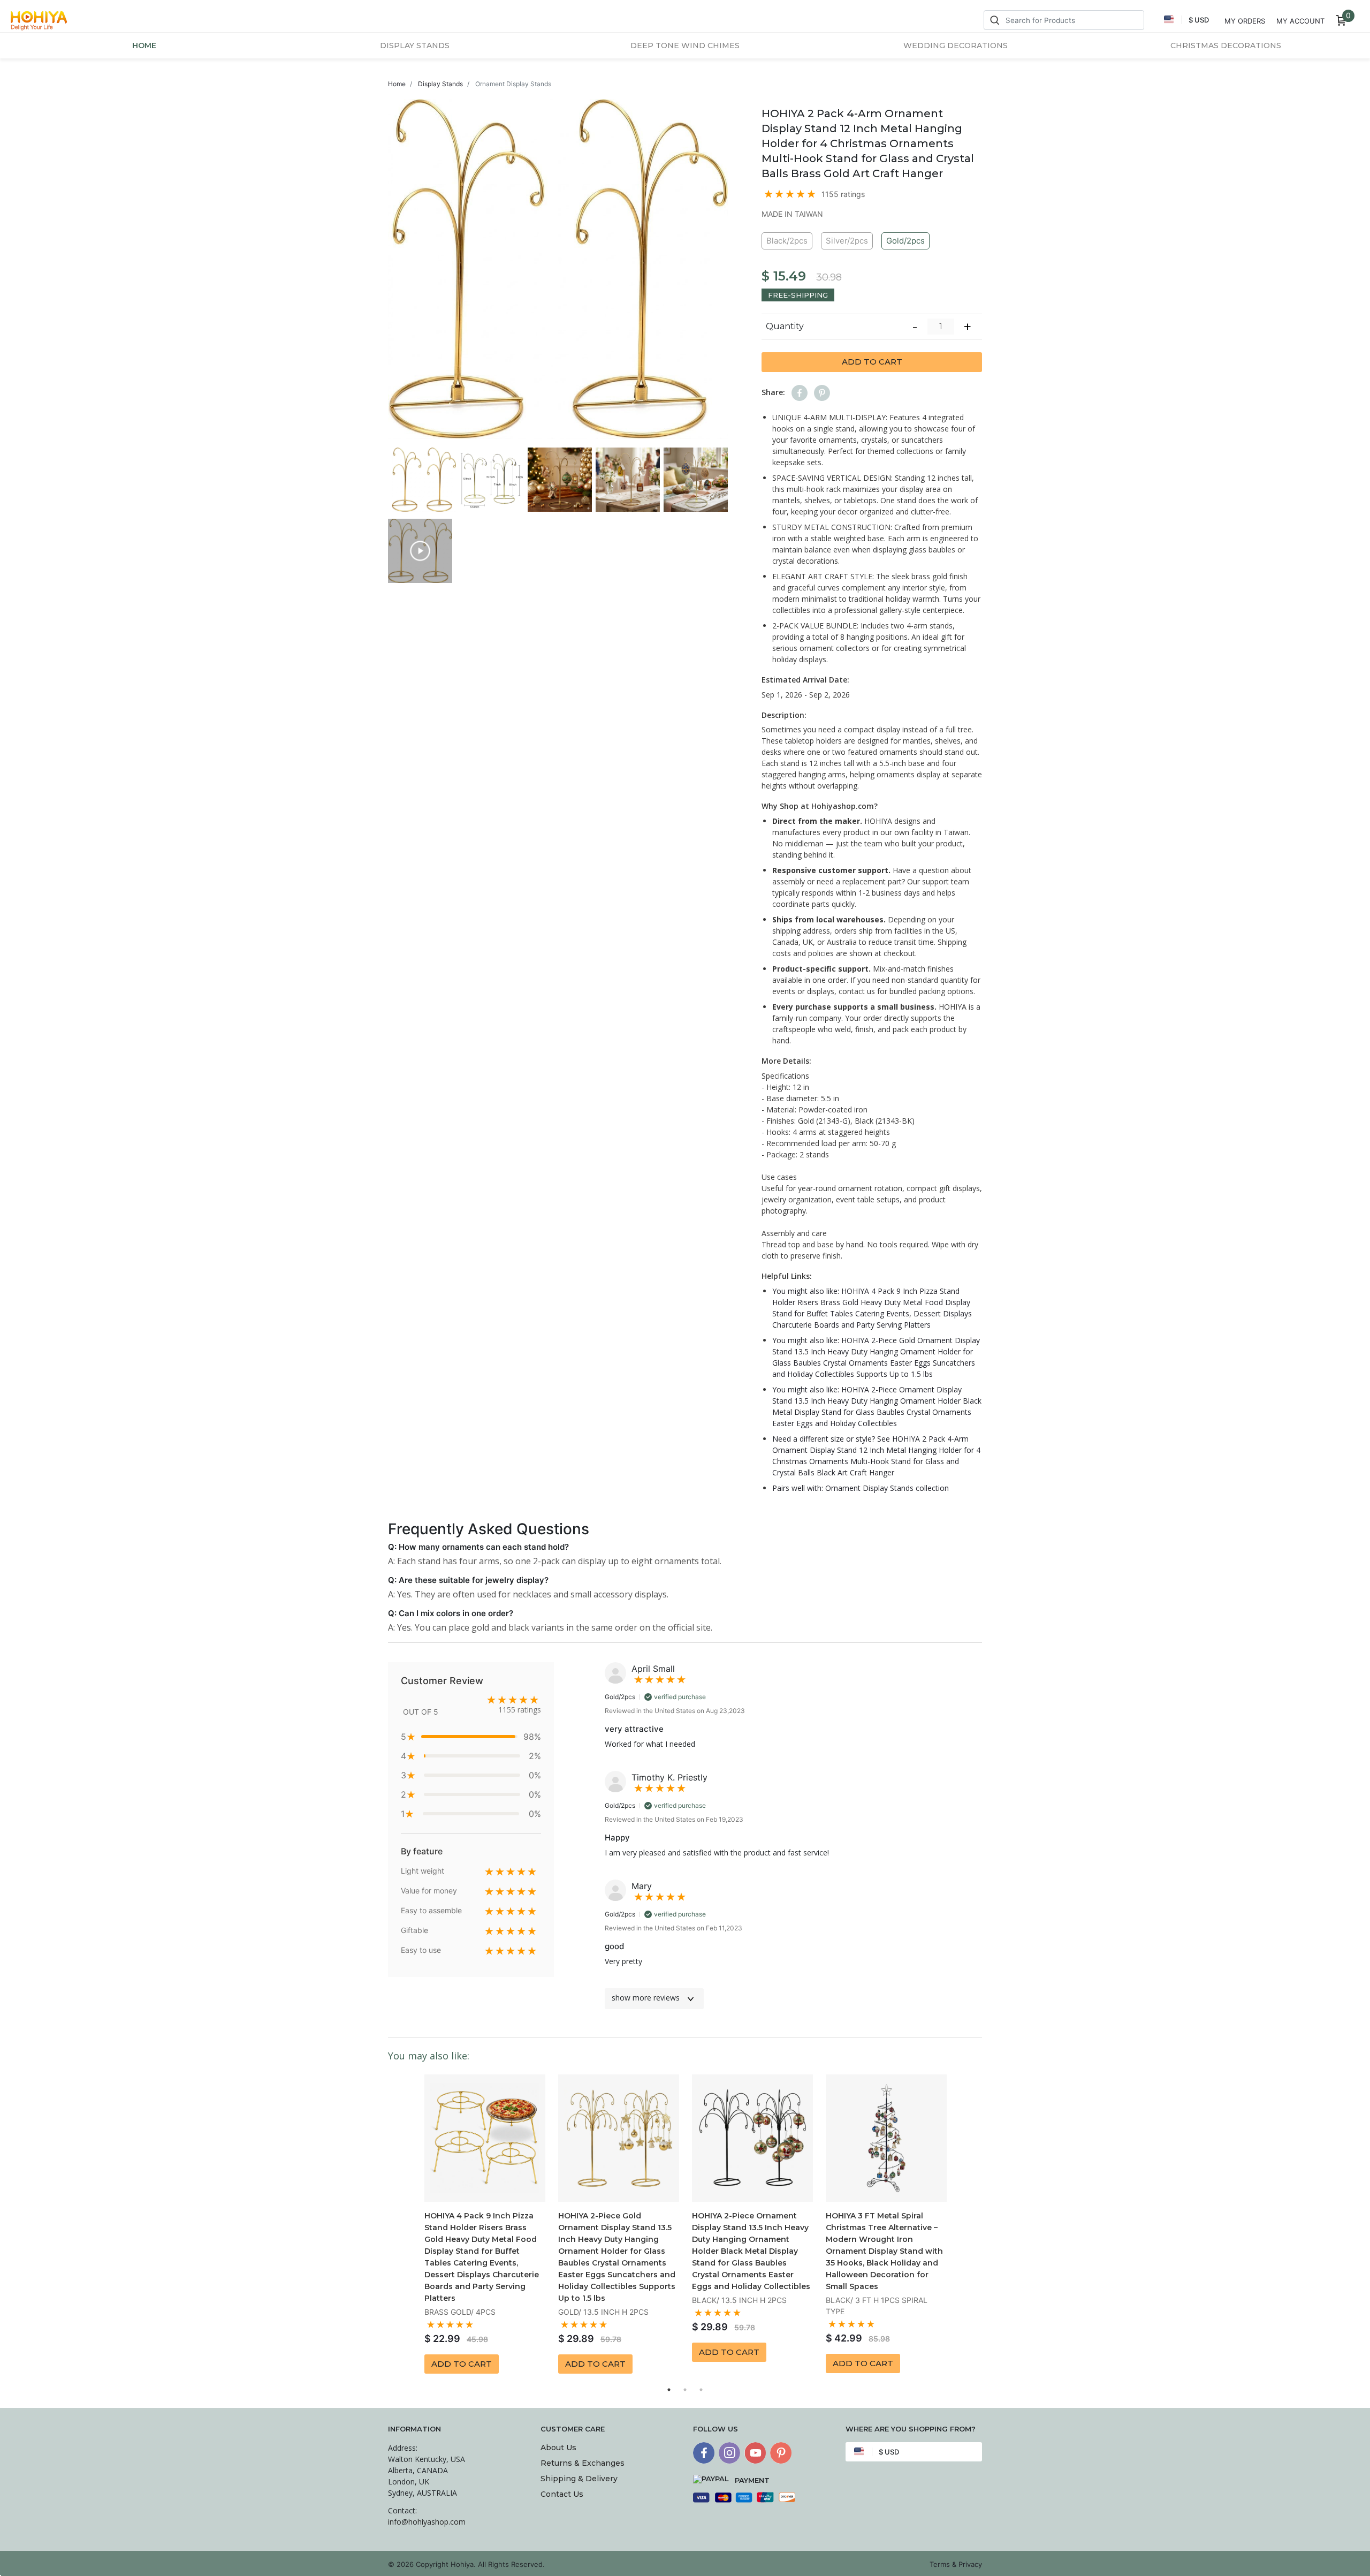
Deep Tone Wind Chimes (685, 46)
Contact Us (562, 2494)
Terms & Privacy (956, 2564)
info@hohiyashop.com (427, 2522)
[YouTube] (755, 2453)
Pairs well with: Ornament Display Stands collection (861, 1488)
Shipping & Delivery (579, 2479)
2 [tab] (685, 2390)
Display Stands (415, 46)
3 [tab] (701, 2390)
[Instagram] (729, 2453)
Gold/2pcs (905, 241)
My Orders (1245, 21)
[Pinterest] (781, 2453)
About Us (558, 2448)
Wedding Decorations (956, 46)
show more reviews (646, 1998)
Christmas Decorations (1226, 46)
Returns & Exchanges (583, 2463)
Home (144, 46)
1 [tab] (669, 2390)
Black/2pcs (787, 241)
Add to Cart (872, 362)
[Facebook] (704, 2453)
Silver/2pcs (847, 241)
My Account (1300, 21)
